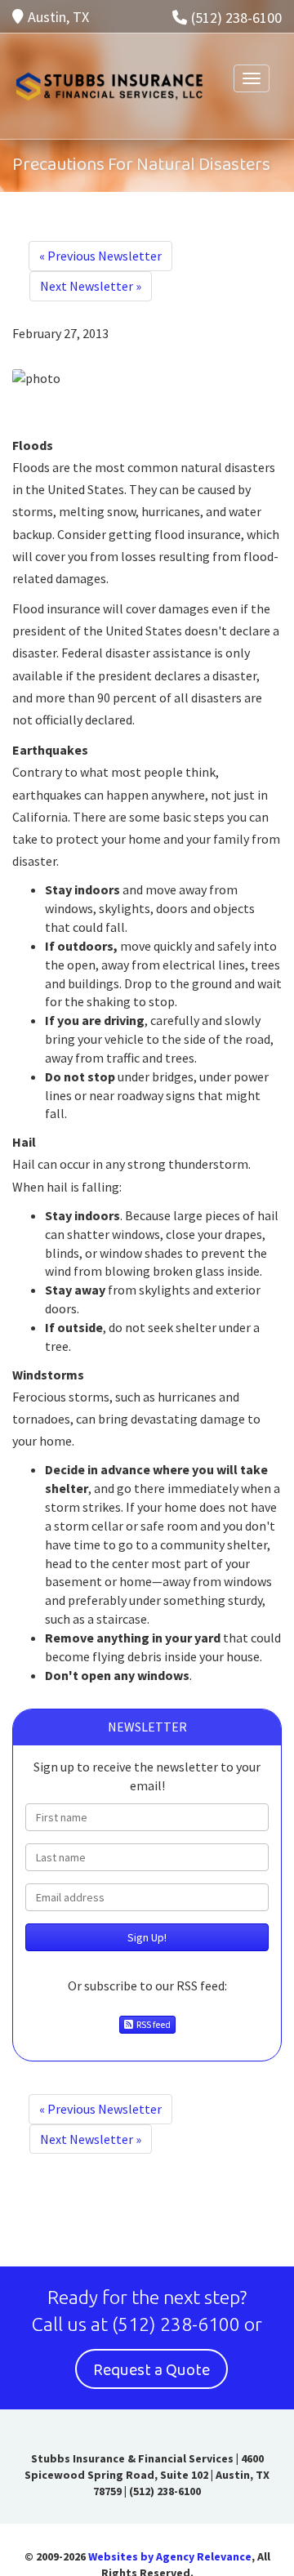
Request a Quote (151, 2370)
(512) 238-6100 (236, 18)
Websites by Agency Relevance (170, 2556)
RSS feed (152, 2024)
